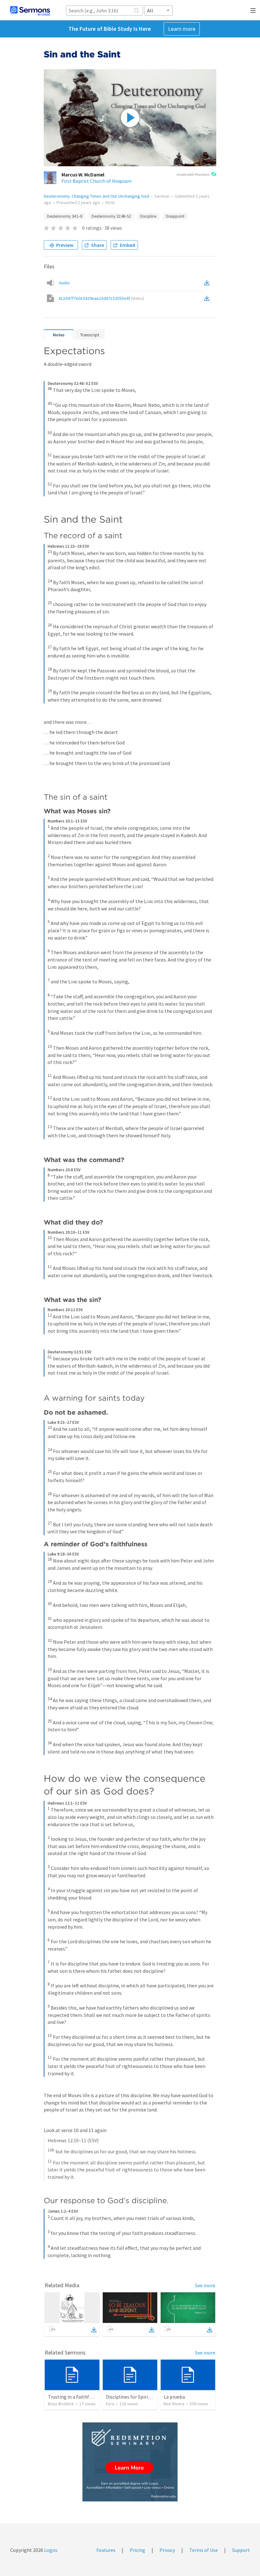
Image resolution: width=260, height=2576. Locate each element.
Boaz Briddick (61, 2404)
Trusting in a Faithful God (75, 2397)
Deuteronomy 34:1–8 (65, 216)
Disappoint (175, 216)
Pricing (137, 2550)
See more (205, 2285)
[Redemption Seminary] (130, 2462)
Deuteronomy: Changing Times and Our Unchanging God (96, 196)
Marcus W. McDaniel (83, 175)
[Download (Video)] (208, 298)
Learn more (182, 29)
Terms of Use (204, 2550)
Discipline (148, 216)
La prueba (174, 2397)
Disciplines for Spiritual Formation (143, 2397)
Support (241, 2550)
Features (106, 2550)
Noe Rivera (174, 2404)
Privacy (167, 2550)
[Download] (94, 2330)
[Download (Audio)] (208, 283)
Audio (64, 283)
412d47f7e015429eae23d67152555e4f (101, 298)
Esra (110, 2404)
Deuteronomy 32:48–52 (111, 216)
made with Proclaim (193, 174)
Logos (50, 2550)
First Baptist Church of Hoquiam (97, 181)
